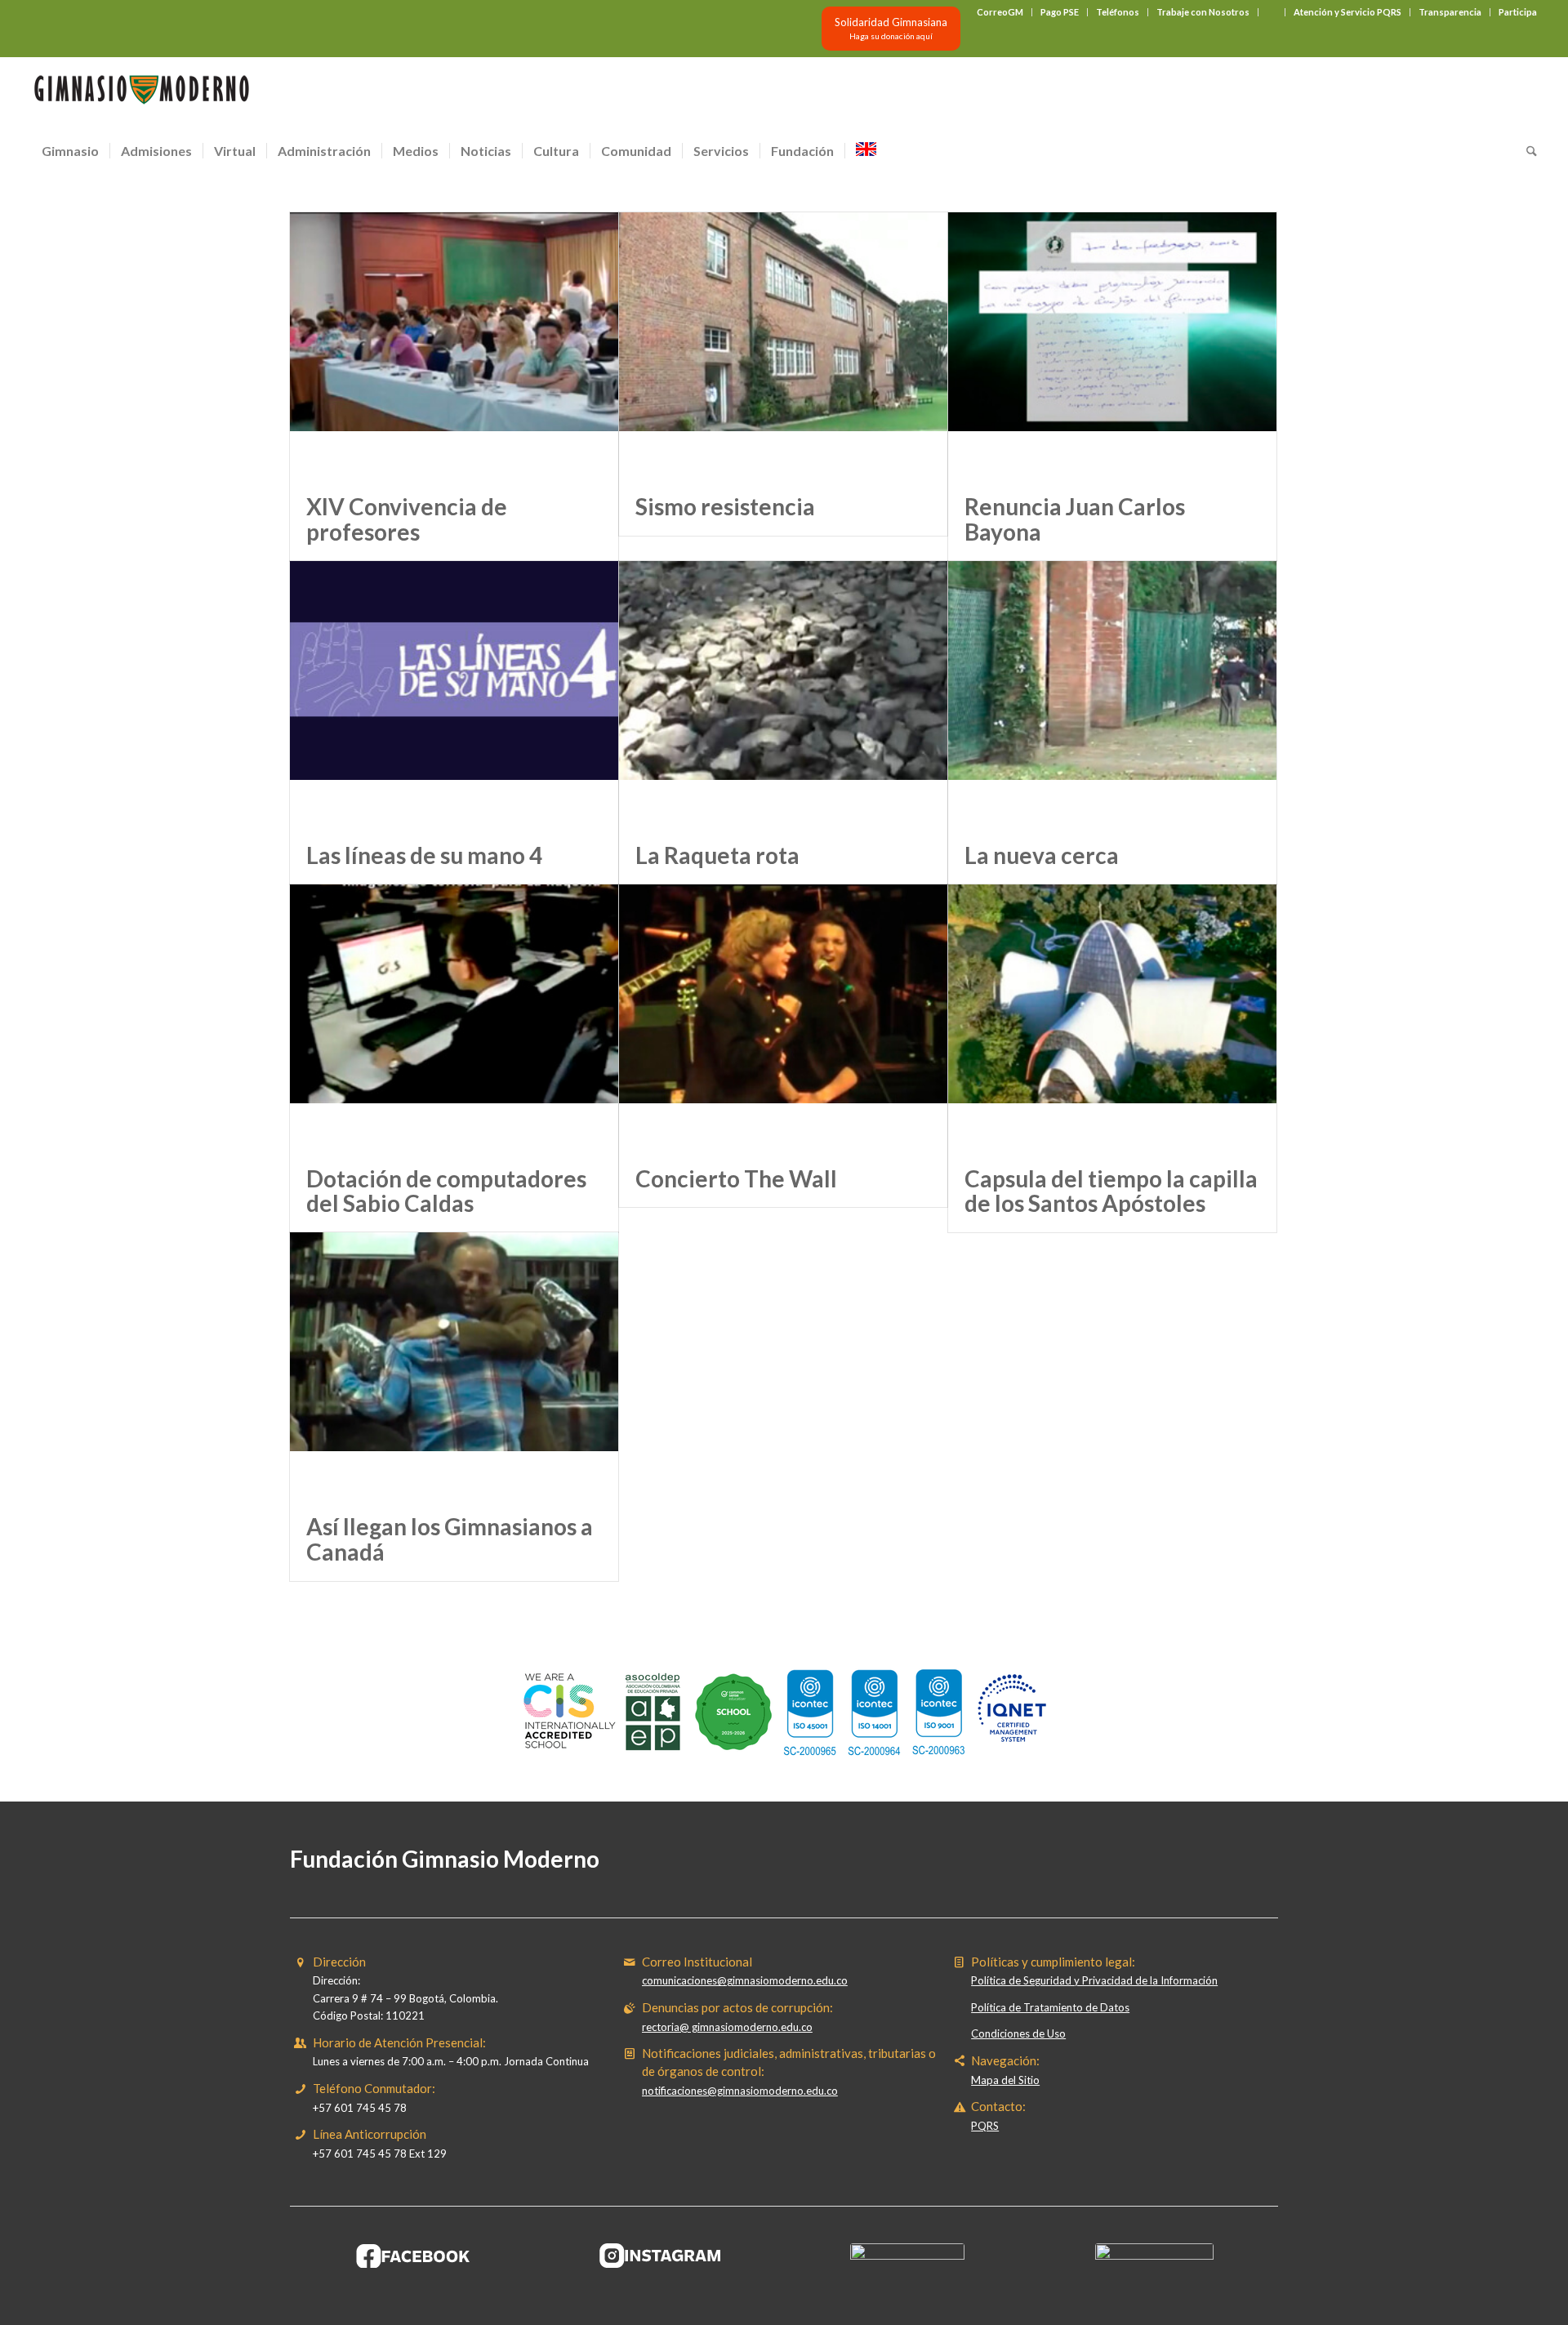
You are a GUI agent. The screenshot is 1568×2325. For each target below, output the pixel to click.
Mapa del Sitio (1005, 2080)
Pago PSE (1060, 12)
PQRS (985, 2126)
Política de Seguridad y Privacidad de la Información (1094, 1980)
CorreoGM (1000, 12)
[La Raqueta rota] (783, 694)
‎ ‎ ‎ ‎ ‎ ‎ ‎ (1272, 12)
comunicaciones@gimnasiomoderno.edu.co (745, 1980)
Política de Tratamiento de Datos (1050, 2007)
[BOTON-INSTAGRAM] (661, 2256)
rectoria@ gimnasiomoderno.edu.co (727, 2027)
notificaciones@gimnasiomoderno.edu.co (740, 2091)
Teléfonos (1118, 12)
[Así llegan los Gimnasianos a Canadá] (454, 1365)
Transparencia (1450, 12)
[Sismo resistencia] (783, 345)
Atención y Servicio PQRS (1347, 12)
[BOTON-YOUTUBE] (907, 2256)
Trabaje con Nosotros (1203, 12)
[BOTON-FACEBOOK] (414, 2256)
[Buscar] (1526, 151)
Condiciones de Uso (1018, 2033)
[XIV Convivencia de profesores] (454, 345)
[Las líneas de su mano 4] (454, 694)
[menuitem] (1000, 12)
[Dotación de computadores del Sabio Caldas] (454, 1017)
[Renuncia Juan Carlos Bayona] (1112, 345)
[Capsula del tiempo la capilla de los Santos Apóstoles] (1112, 1017)
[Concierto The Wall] (783, 1017)
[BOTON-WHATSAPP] (1154, 2256)
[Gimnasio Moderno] (141, 94)
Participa (1518, 12)
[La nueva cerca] (1112, 694)
